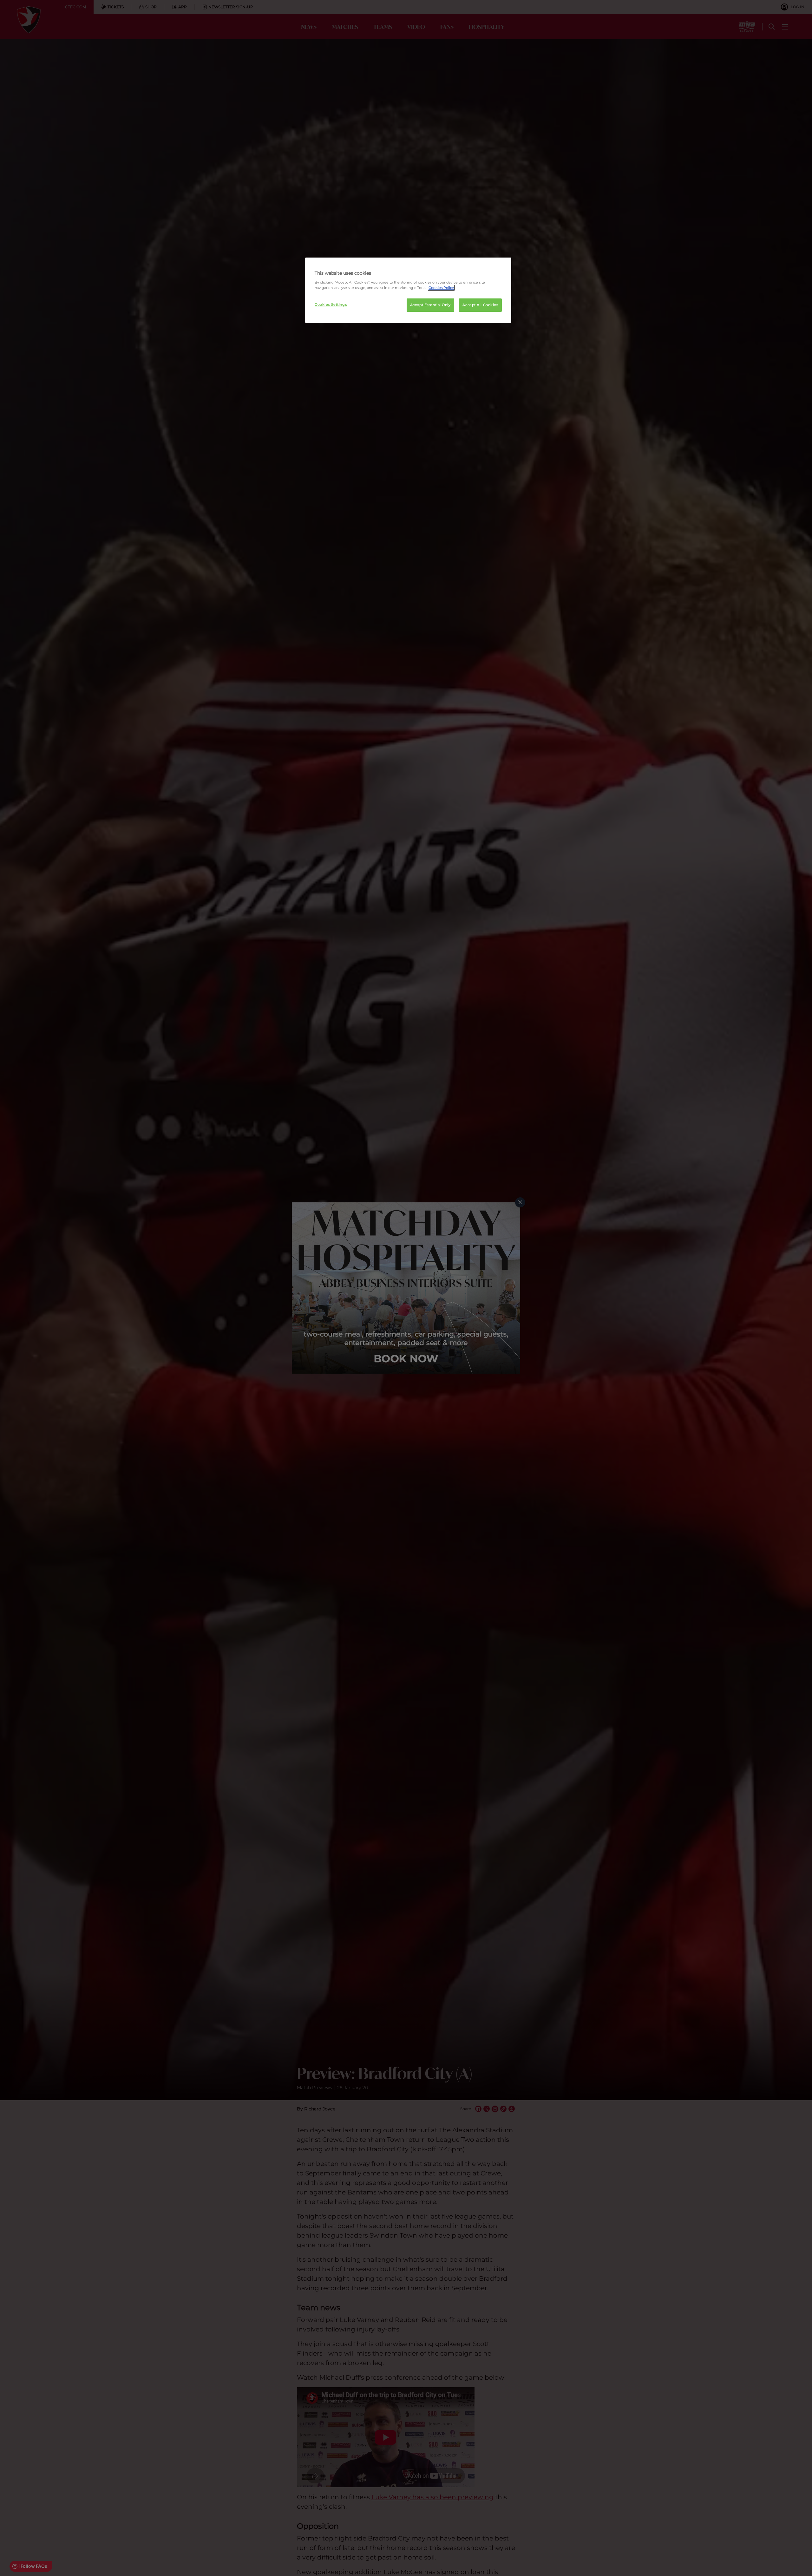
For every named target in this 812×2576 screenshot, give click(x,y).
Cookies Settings (331, 304)
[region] (408, 290)
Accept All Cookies (480, 305)
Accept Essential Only (430, 305)
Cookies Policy (441, 288)
